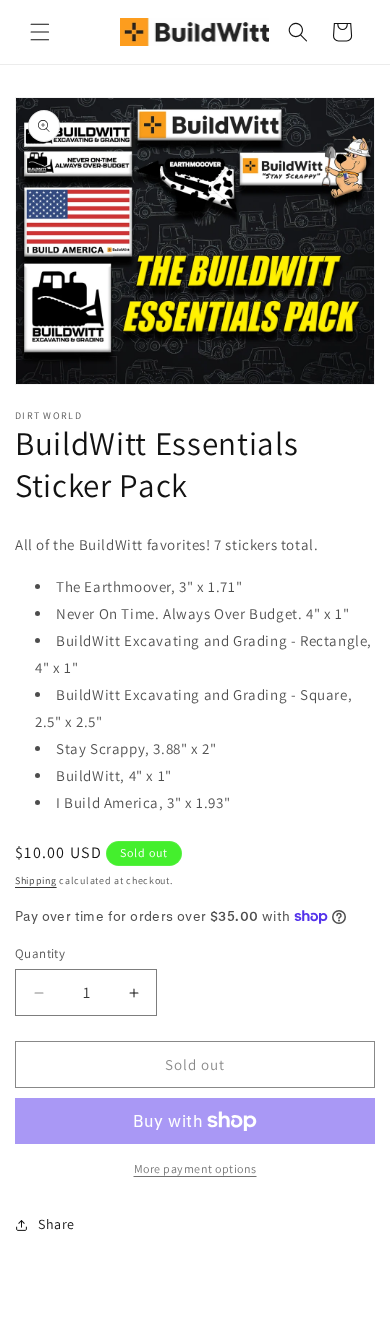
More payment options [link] (195, 1168)
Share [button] (56, 1224)
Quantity (40, 953)
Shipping (36, 880)
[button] (40, 32)
